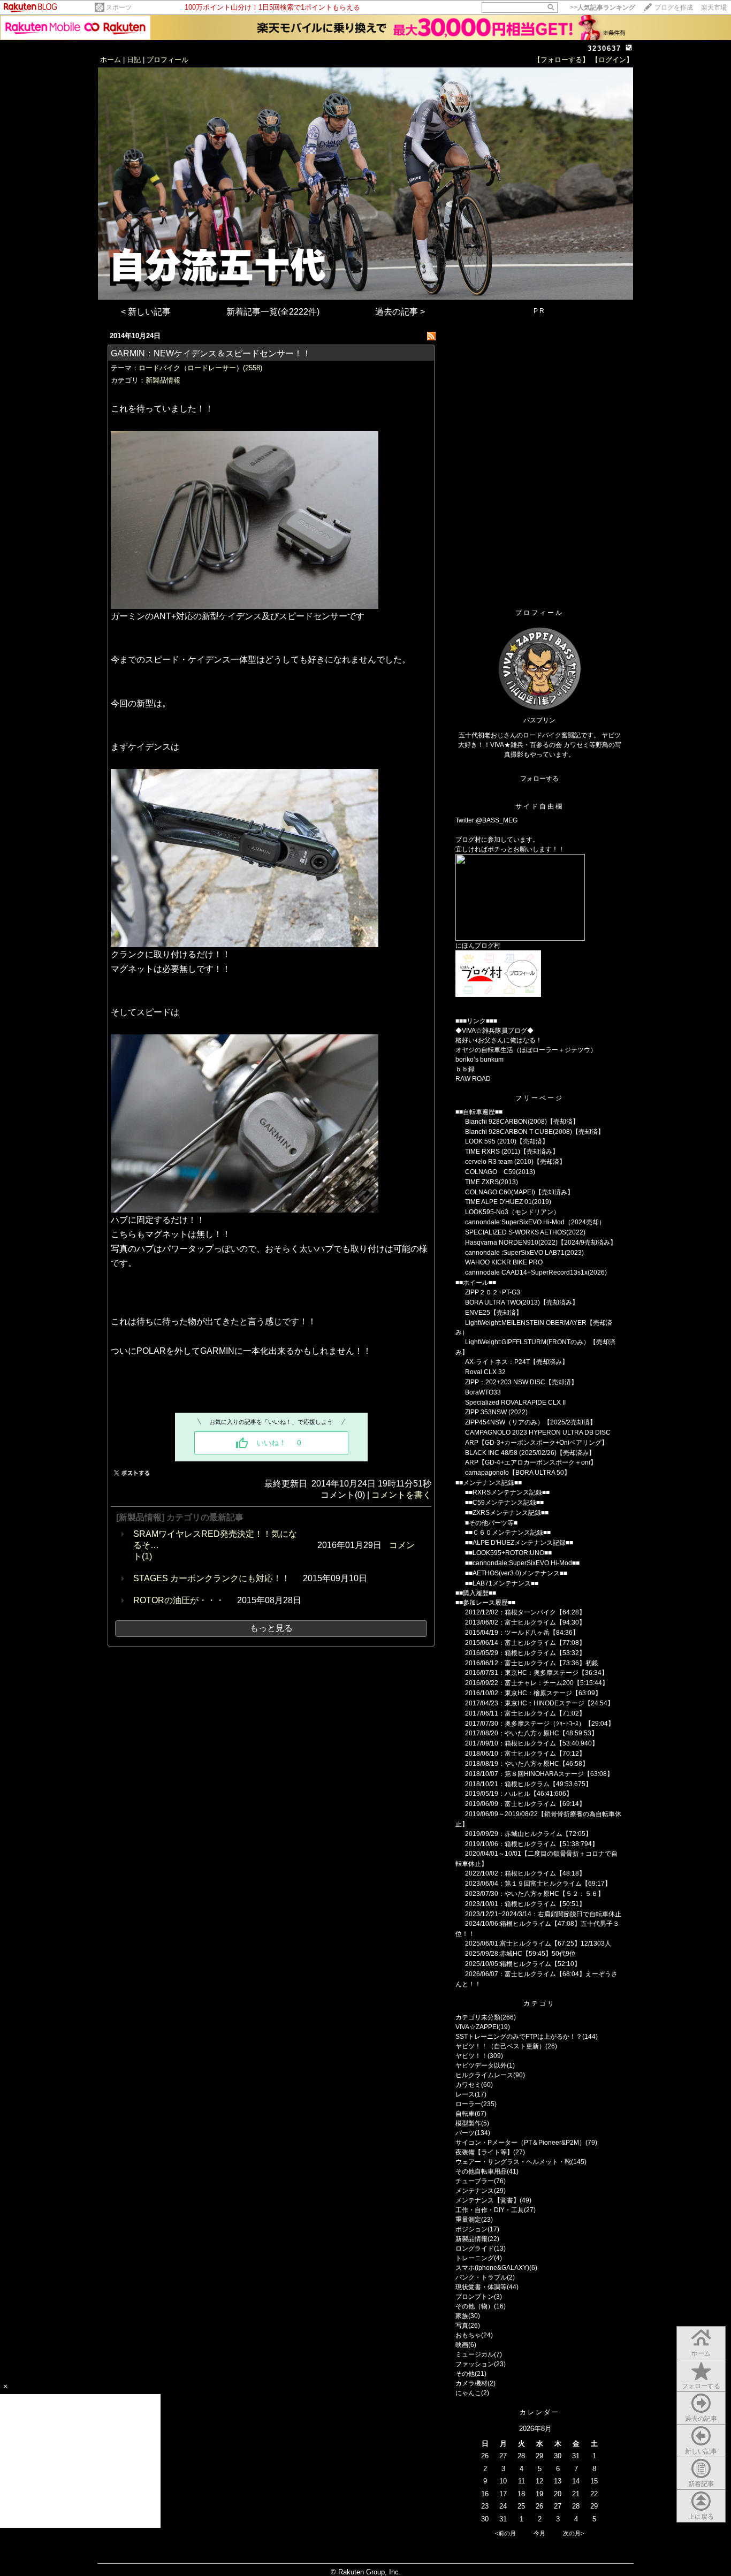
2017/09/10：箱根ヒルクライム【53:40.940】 (532, 1743)
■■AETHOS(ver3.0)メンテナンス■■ (516, 1573)
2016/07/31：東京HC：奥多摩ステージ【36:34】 (536, 1673)
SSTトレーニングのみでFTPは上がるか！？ (519, 2037)
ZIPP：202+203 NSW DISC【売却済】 (521, 1382)
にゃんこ (468, 2393)
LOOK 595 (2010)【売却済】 (507, 1141)
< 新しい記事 (146, 312)
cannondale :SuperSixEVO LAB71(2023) (524, 1253)
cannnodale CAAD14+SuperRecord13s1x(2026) (536, 1272)
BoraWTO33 (483, 1392)
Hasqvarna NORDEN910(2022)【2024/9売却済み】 (541, 1243)
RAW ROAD (473, 1079)
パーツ (465, 2133)
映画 (462, 2345)
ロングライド (475, 2249)
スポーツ (119, 7)
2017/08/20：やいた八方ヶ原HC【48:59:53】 (531, 1733)
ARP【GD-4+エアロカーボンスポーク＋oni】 (531, 1462)
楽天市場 (714, 7)
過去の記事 (701, 2419)
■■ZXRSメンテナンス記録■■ (507, 1513)
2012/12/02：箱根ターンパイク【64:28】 (525, 1612)
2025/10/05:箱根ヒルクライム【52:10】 (523, 1964)
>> (603, 7)
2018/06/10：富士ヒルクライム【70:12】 (525, 1754)
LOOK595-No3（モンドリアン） (512, 1212)
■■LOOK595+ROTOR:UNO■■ (508, 1553)
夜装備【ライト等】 (484, 2152)
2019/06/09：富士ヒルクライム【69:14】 (525, 1804)
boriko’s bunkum (479, 1060)
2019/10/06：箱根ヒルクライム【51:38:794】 (532, 1844)
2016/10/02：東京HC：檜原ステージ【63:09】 (533, 1693)
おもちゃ (468, 2335)
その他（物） (475, 2306)
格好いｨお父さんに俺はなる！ (499, 1040)
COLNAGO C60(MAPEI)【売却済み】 (519, 1192)
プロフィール (167, 60)
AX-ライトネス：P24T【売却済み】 (517, 1362)
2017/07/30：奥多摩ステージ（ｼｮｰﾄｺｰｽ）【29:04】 (540, 1724)
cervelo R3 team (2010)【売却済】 (515, 1162)
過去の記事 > (400, 312)
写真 (462, 2326)
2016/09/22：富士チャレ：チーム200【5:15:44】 (537, 1683)
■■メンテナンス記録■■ (489, 1483)
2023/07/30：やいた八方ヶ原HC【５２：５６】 (535, 1894)
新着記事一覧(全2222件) (273, 312)
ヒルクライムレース (484, 2075)
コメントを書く (401, 1495)
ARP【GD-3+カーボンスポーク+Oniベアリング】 (536, 1443)
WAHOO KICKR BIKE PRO (504, 1262)
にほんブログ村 (478, 946)
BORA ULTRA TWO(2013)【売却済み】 (522, 1302)
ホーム (111, 60)
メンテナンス (475, 2191)
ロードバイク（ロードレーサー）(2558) (200, 368)
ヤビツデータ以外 (481, 2066)
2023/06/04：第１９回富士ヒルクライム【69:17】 (538, 1884)
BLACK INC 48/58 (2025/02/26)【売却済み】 (530, 1453)
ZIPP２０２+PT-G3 (493, 1292)
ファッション (475, 2364)
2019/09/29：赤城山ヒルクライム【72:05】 (528, 1834)
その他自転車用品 (481, 2171)
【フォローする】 (561, 60)
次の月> (573, 2533)
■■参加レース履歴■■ (485, 1603)
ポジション (471, 2229)
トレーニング (475, 2258)
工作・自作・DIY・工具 (490, 2210)
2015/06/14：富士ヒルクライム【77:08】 (525, 1643)
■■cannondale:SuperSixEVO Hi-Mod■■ (522, 1563)
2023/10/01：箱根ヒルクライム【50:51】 (525, 1904)
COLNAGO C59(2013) (500, 1172)
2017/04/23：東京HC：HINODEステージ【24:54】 (539, 1703)
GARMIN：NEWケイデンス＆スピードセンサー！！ (211, 353)
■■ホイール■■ (476, 1283)
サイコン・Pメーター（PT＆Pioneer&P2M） (520, 2143)
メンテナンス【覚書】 (488, 2200)
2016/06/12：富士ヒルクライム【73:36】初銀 (532, 1663)
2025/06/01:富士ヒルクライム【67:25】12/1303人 (538, 1944)
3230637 (604, 48)
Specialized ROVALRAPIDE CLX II (515, 1403)
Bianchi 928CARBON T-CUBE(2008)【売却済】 (535, 1132)
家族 (462, 2316)
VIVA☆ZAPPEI (477, 2027)
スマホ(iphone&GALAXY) (492, 2268)
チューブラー (475, 2181)
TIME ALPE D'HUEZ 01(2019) (508, 1202)
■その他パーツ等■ (491, 1523)
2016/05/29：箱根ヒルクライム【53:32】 (525, 1653)
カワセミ (468, 2085)
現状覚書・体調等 (481, 2287)
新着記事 (701, 2484)
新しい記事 (701, 2451)
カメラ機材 (471, 2383)
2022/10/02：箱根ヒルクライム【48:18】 (525, 1873)
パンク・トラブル (481, 2277)
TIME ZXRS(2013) (492, 1182)
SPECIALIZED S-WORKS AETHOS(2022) (525, 1232)
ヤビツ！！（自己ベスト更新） (500, 2046)
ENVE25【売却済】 (494, 1313)
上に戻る (701, 2517)
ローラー (468, 2104)
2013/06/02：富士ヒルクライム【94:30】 (525, 1622)
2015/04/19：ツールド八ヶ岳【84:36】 (522, 1633)
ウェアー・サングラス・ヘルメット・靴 (513, 2162)
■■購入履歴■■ (476, 1593)
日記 (134, 60)
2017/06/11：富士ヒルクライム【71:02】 (525, 1713)
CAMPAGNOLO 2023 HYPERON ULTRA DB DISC (538, 1432)
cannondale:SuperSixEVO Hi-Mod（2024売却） (535, 1222)
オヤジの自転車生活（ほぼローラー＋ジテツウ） (526, 1050)
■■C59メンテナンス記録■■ (504, 1503)
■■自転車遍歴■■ (479, 1112)
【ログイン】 (612, 60)
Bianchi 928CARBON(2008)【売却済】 (522, 1122)
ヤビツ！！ (471, 2056)
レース (465, 2094)
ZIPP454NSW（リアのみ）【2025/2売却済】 (531, 1422)
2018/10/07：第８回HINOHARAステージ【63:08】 (539, 1774)
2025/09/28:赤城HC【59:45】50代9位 (520, 1954)
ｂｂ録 (465, 1069)
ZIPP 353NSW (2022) (496, 1412)
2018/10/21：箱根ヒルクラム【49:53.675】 (528, 1784)
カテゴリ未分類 (478, 2017)
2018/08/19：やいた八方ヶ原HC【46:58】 (527, 1764)
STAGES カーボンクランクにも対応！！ (212, 1578)
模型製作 (468, 2123)
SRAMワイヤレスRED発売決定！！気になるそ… (215, 1539)
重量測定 (468, 2220)
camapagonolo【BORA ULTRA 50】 (518, 1473)
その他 (465, 2374)
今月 (539, 2533)
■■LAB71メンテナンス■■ (502, 1583)
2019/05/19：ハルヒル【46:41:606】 (519, 1794)
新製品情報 (163, 380)
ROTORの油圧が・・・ (179, 1600)
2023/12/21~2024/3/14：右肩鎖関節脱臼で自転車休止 (543, 1914)
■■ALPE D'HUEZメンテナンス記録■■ (519, 1543)
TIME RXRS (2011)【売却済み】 (512, 1152)
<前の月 (505, 2533)
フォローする (701, 2386)
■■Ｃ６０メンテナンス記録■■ (508, 1533)
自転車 (465, 2114)
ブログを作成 (674, 7)
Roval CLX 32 (485, 1372)
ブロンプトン (475, 2297)
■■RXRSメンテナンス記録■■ (507, 1492)
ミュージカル (475, 2354)
